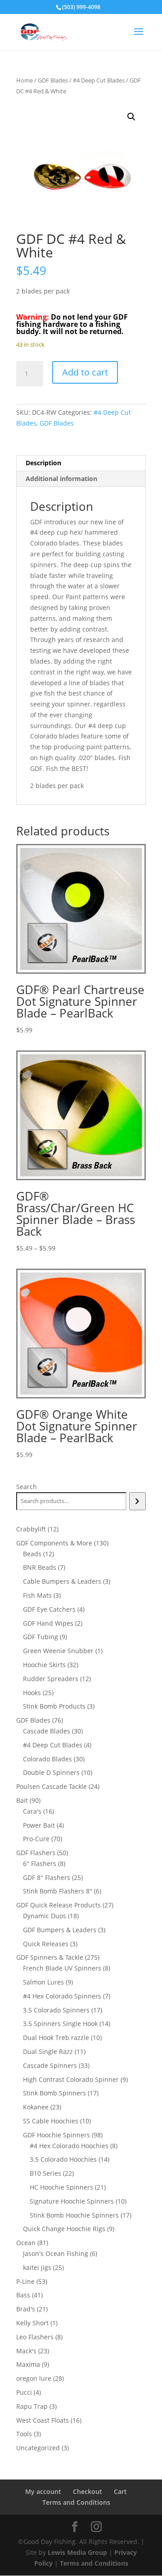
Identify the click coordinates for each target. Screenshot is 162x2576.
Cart (120, 2491)
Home (25, 80)
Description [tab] (43, 463)
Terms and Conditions (76, 2502)
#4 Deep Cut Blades (99, 80)
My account (43, 2491)
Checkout (88, 2491)
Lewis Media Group (77, 2552)
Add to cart (85, 372)
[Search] (137, 1501)
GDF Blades (53, 80)
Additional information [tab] (61, 479)
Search (27, 1487)
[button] (131, 117)
